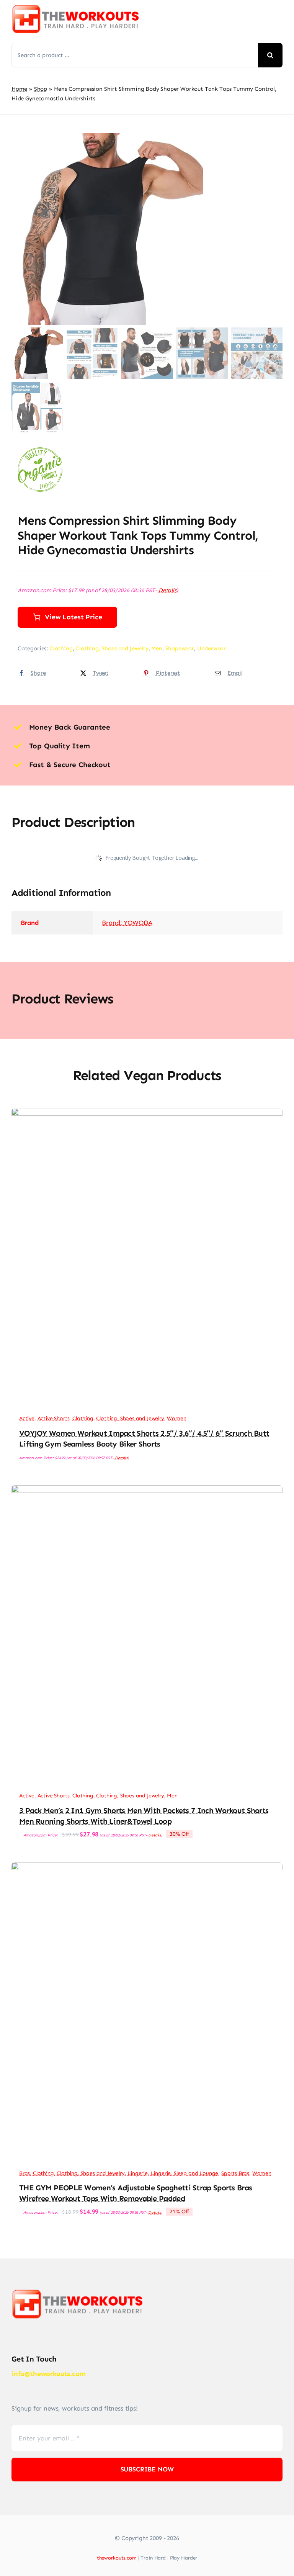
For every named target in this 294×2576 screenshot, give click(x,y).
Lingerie (138, 2173)
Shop (41, 89)
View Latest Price (73, 617)
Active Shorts (54, 1418)
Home (19, 89)
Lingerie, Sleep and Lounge (185, 2173)
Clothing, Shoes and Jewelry (112, 648)
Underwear (212, 648)
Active (27, 1418)
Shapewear (180, 648)
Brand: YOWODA (127, 923)
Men (157, 648)
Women (176, 1418)
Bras (24, 2173)
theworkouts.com (117, 2558)
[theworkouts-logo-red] (77, 8)
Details (167, 590)
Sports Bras (235, 2173)
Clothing (61, 648)
